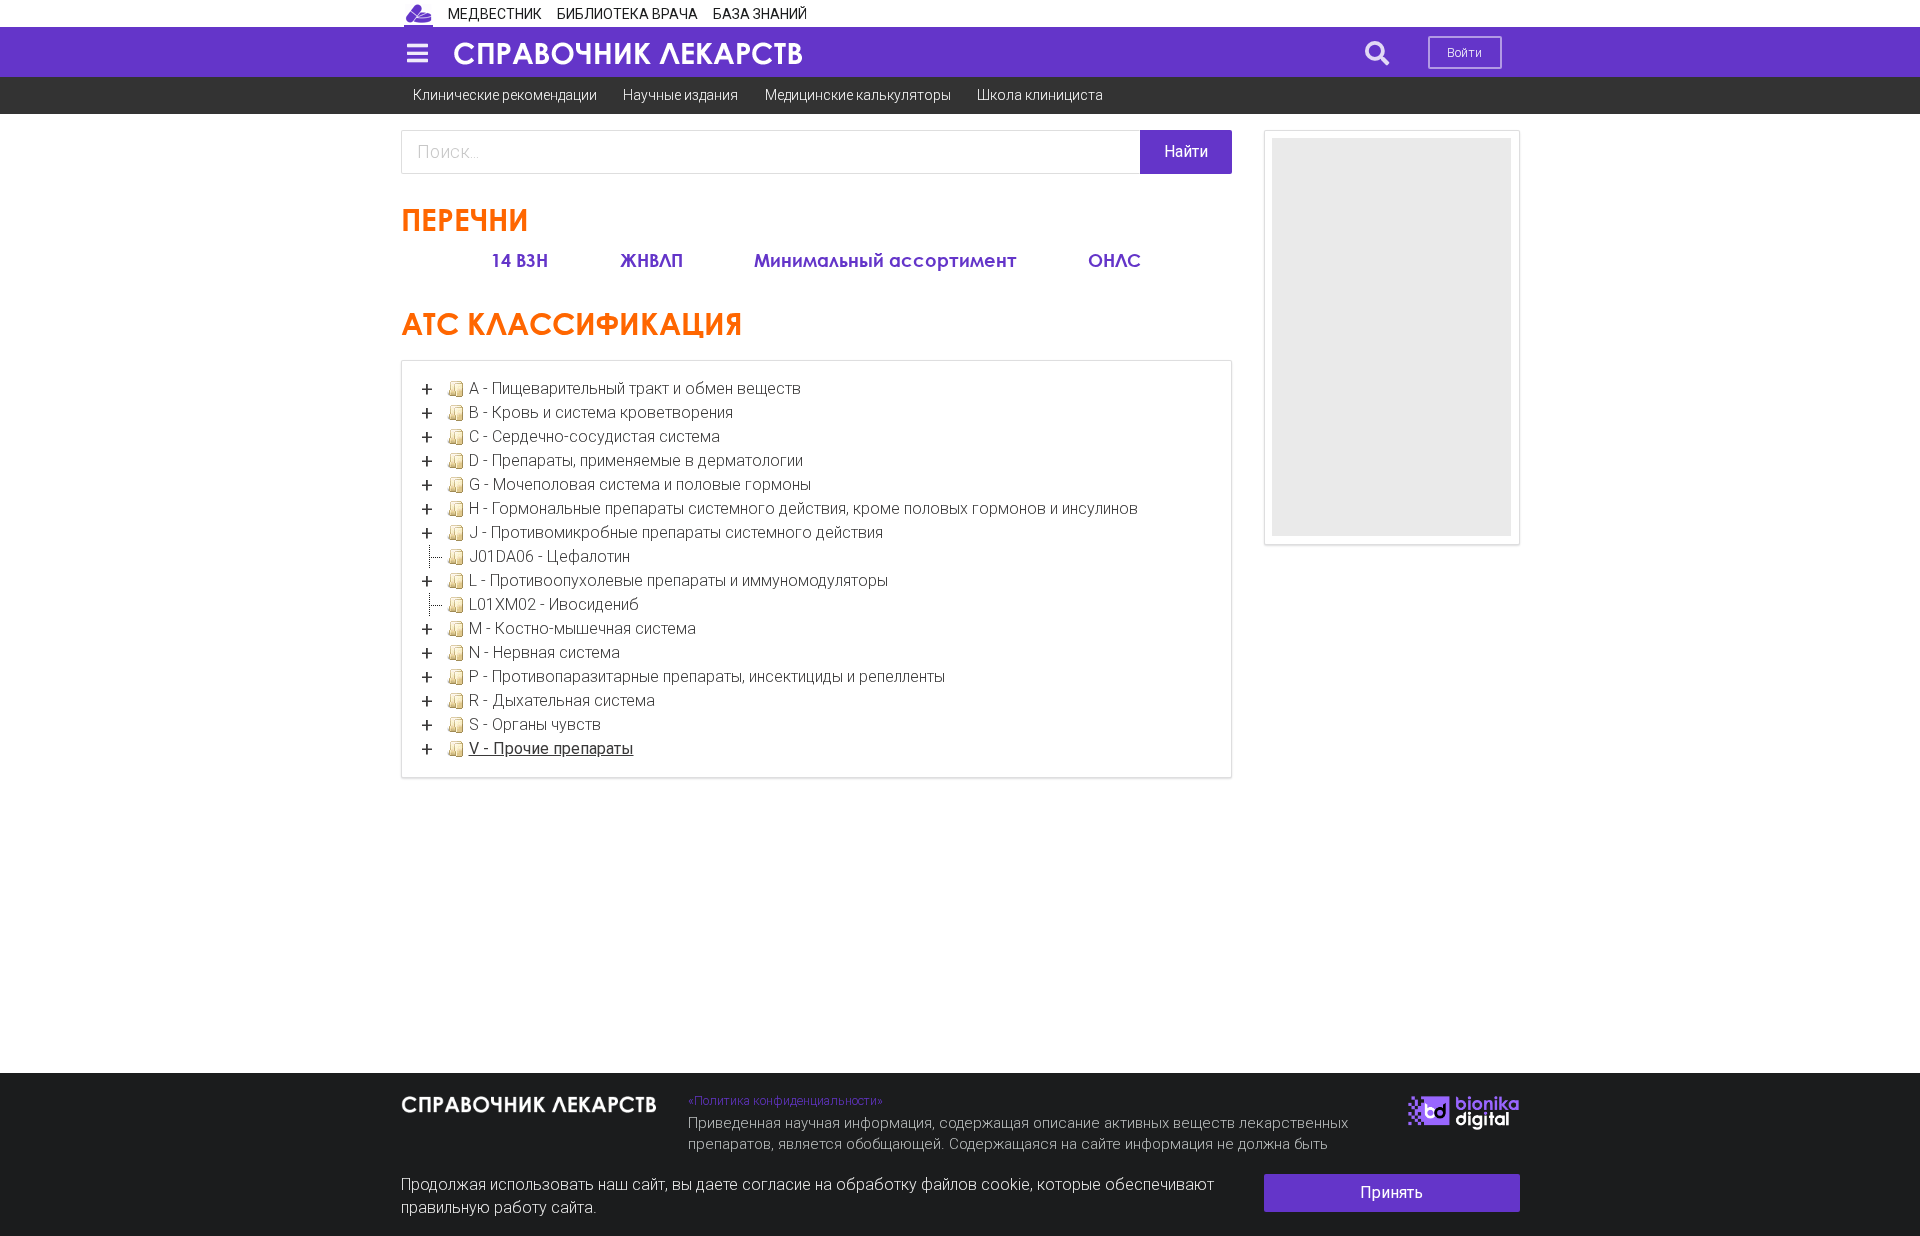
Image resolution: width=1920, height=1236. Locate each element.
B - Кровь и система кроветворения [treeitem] (601, 412)
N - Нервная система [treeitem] (544, 652)
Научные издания (680, 95)
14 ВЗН (519, 258)
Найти (1186, 151)
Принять (1391, 1192)
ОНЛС (1114, 258)
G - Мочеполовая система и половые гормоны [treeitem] (640, 484)
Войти (1464, 52)
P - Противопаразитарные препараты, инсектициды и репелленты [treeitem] (707, 676)
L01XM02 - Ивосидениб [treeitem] (554, 604)
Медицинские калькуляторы (858, 95)
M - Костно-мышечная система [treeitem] (582, 628)
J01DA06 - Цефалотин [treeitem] (549, 556)
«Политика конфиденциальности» (785, 1100)
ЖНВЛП (651, 258)
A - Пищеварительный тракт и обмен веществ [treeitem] (635, 388)
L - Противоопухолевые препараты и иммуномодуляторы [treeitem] (678, 580)
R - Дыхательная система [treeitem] (562, 700)
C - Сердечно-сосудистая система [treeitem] (594, 436)
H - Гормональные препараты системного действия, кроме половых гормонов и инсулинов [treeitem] (803, 508)
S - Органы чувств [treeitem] (535, 724)
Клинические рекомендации (505, 95)
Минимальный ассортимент (885, 258)
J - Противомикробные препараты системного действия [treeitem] (676, 532)
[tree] (816, 569)
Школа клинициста (1040, 95)
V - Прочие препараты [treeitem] (551, 748)
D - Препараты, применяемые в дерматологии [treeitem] (636, 460)
